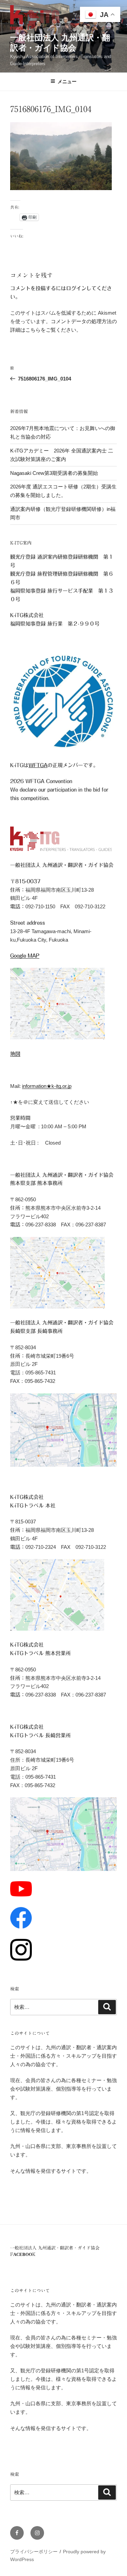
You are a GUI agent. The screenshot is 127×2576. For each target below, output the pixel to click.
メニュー (67, 81)
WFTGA (38, 765)
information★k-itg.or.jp (47, 1086)
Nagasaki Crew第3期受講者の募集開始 (54, 473)
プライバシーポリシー (34, 2552)
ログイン (76, 288)
